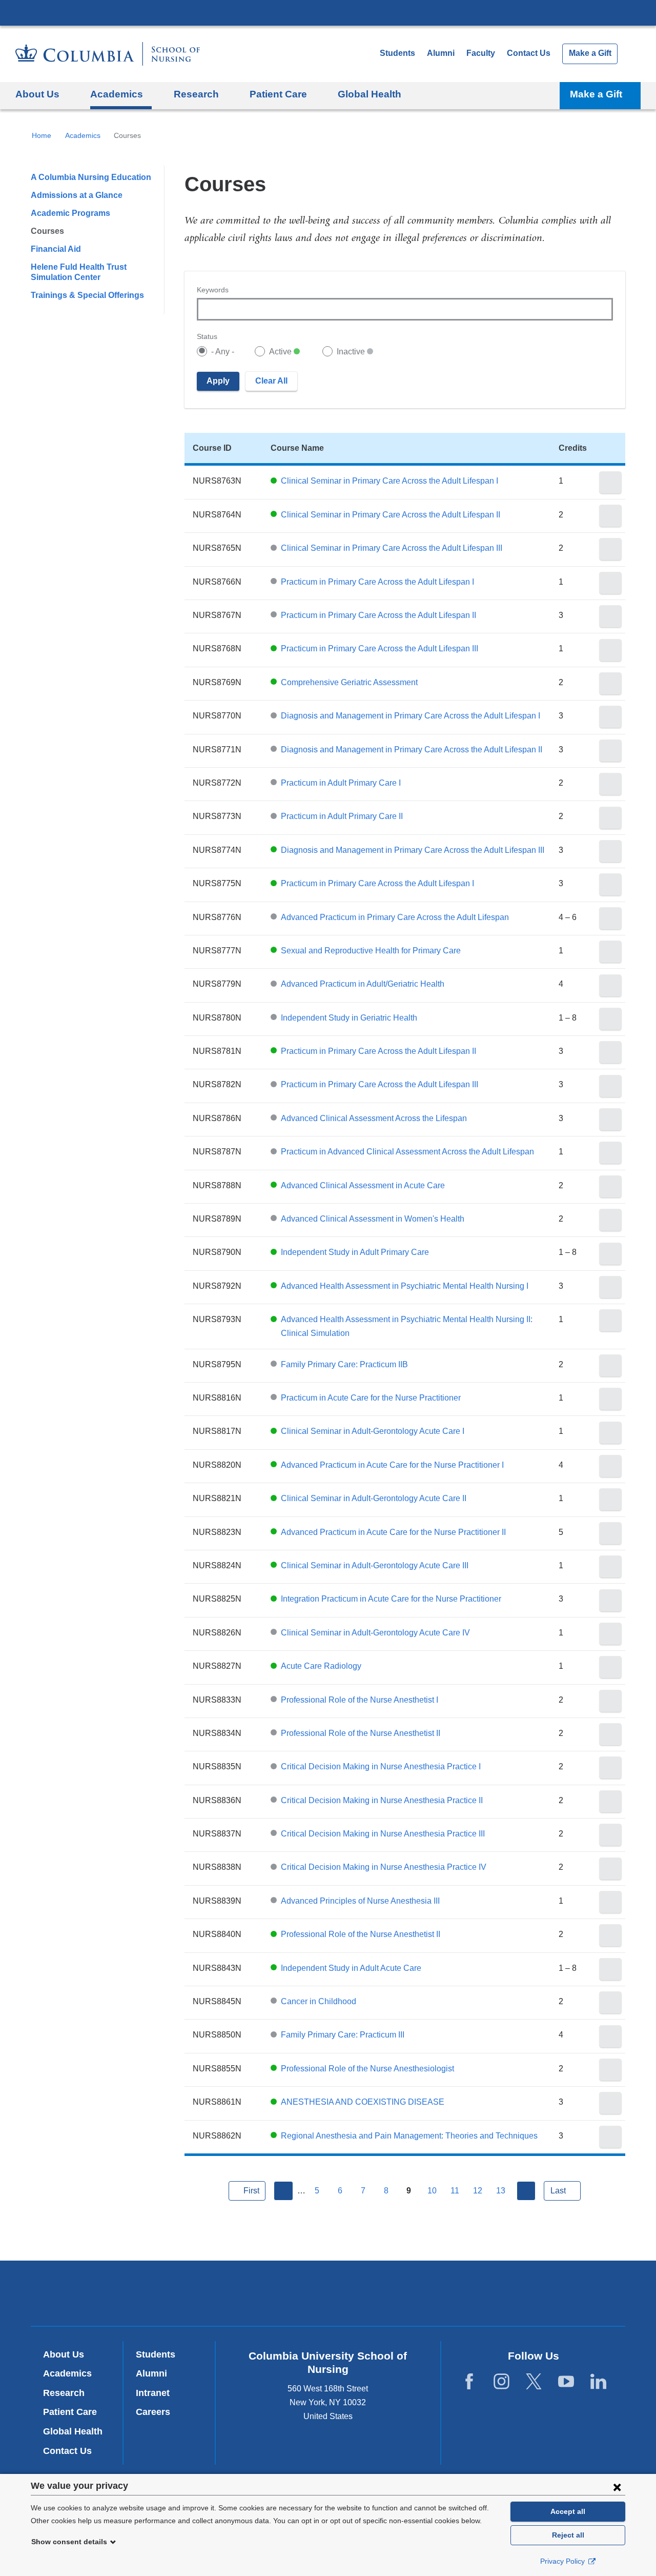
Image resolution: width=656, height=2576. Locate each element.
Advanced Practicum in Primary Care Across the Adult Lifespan (395, 917)
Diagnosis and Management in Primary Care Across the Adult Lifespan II (412, 750)
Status (207, 336)
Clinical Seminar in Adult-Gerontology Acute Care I (373, 1431)
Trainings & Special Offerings (87, 295)
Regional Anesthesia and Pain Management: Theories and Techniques (409, 2136)
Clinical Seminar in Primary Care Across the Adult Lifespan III (392, 548)
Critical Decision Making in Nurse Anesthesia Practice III (383, 1834)
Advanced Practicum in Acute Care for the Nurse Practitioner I (392, 1465)
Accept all (568, 2511)
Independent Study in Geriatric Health (349, 1018)
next (526, 2191)
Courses (47, 231)
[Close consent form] (617, 2487)
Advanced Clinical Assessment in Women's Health (373, 1219)
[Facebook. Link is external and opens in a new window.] (469, 2382)
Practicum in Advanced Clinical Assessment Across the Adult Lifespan (407, 1152)
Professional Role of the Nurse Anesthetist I (360, 1700)
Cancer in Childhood (319, 2001)
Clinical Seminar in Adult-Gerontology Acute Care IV (375, 1633)
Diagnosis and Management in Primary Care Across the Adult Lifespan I (411, 716)
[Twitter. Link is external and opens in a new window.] (534, 2382)
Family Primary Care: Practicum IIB (344, 1364)
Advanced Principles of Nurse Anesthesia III (360, 1901)
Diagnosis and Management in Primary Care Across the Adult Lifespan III (413, 850)
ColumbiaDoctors (476, 2293)
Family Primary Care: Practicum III (343, 2035)
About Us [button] (37, 94)
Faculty (481, 53)
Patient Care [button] (278, 94)
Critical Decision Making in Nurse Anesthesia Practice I (381, 1766)
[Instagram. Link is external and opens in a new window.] (501, 2382)
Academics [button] (117, 94)
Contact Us (529, 53)
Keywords (213, 290)
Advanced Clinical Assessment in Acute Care (363, 1185)
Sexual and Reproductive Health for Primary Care (371, 951)
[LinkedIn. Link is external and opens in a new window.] (598, 2382)
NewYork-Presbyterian (328, 2295)
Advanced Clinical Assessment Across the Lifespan (374, 1118)
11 (455, 2191)
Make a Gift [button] (596, 94)
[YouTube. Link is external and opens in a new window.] (566, 2382)
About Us (64, 2354)
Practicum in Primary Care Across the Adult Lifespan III (380, 648)
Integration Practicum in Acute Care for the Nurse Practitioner (391, 1599)
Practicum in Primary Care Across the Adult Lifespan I (377, 582)
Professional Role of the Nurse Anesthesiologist (367, 2069)
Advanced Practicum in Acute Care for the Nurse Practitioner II (393, 1532)
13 (501, 2191)
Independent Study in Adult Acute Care (351, 1968)
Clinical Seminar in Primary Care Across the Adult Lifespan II (391, 515)
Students (397, 53)
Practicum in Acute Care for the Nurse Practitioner (371, 1398)
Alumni (441, 53)
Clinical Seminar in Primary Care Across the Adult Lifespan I (389, 481)
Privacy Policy (563, 2561)
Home (42, 135)
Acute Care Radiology (321, 1666)
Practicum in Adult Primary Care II (342, 816)
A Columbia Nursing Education (91, 177)
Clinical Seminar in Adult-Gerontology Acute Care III (375, 1565)
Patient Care (70, 2412)
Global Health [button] (370, 94)
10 (432, 2191)
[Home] (108, 54)
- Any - (223, 352)
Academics (83, 135)
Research (64, 2393)
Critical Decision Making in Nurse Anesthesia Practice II (382, 1800)
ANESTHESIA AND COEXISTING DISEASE (363, 2102)
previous (283, 2191)
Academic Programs (70, 213)
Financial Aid (56, 249)
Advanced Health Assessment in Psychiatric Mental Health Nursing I (405, 1286)
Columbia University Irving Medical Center (328, 12)
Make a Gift (590, 53)
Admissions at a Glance (77, 195)
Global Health (73, 2431)
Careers (153, 2412)
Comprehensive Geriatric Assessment (349, 682)
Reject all (568, 2535)
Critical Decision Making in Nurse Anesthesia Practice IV (384, 1867)
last (558, 2191)
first (251, 2191)
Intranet (153, 2393)
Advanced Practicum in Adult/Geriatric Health (363, 984)
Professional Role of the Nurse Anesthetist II (361, 1733)
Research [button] (196, 94)
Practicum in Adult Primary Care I (341, 783)
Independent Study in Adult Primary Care (355, 1252)
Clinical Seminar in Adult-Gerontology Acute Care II (374, 1498)
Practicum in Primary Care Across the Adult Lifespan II (378, 615)
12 (478, 2191)
